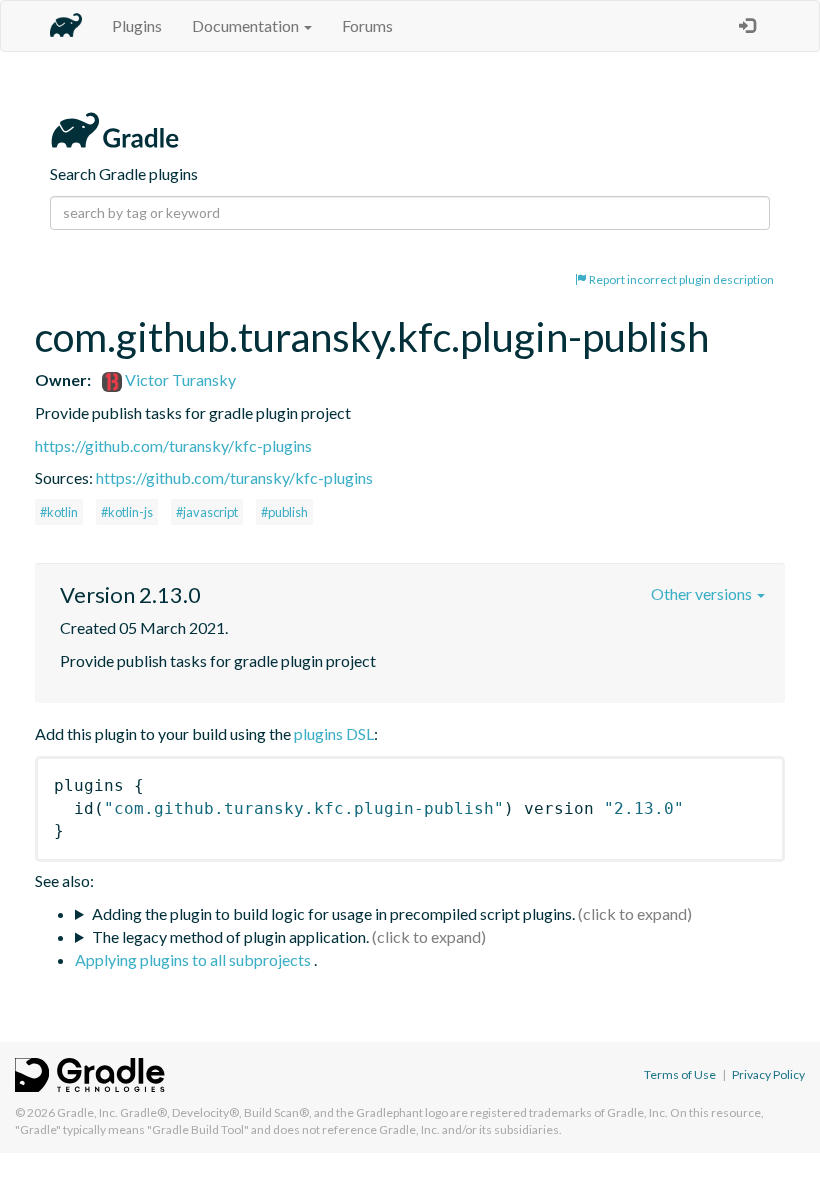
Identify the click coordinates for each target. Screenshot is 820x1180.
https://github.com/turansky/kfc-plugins (173, 445)
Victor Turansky (179, 379)
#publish (284, 512)
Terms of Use (680, 1074)
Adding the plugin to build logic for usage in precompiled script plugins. (333, 913)
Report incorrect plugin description (680, 279)
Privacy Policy (768, 1074)
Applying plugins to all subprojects (194, 959)
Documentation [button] (247, 25)
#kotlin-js (127, 512)
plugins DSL (334, 733)
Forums (367, 25)
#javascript (207, 512)
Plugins (137, 25)
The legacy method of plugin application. (230, 936)
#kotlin (59, 512)
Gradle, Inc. (87, 1112)
